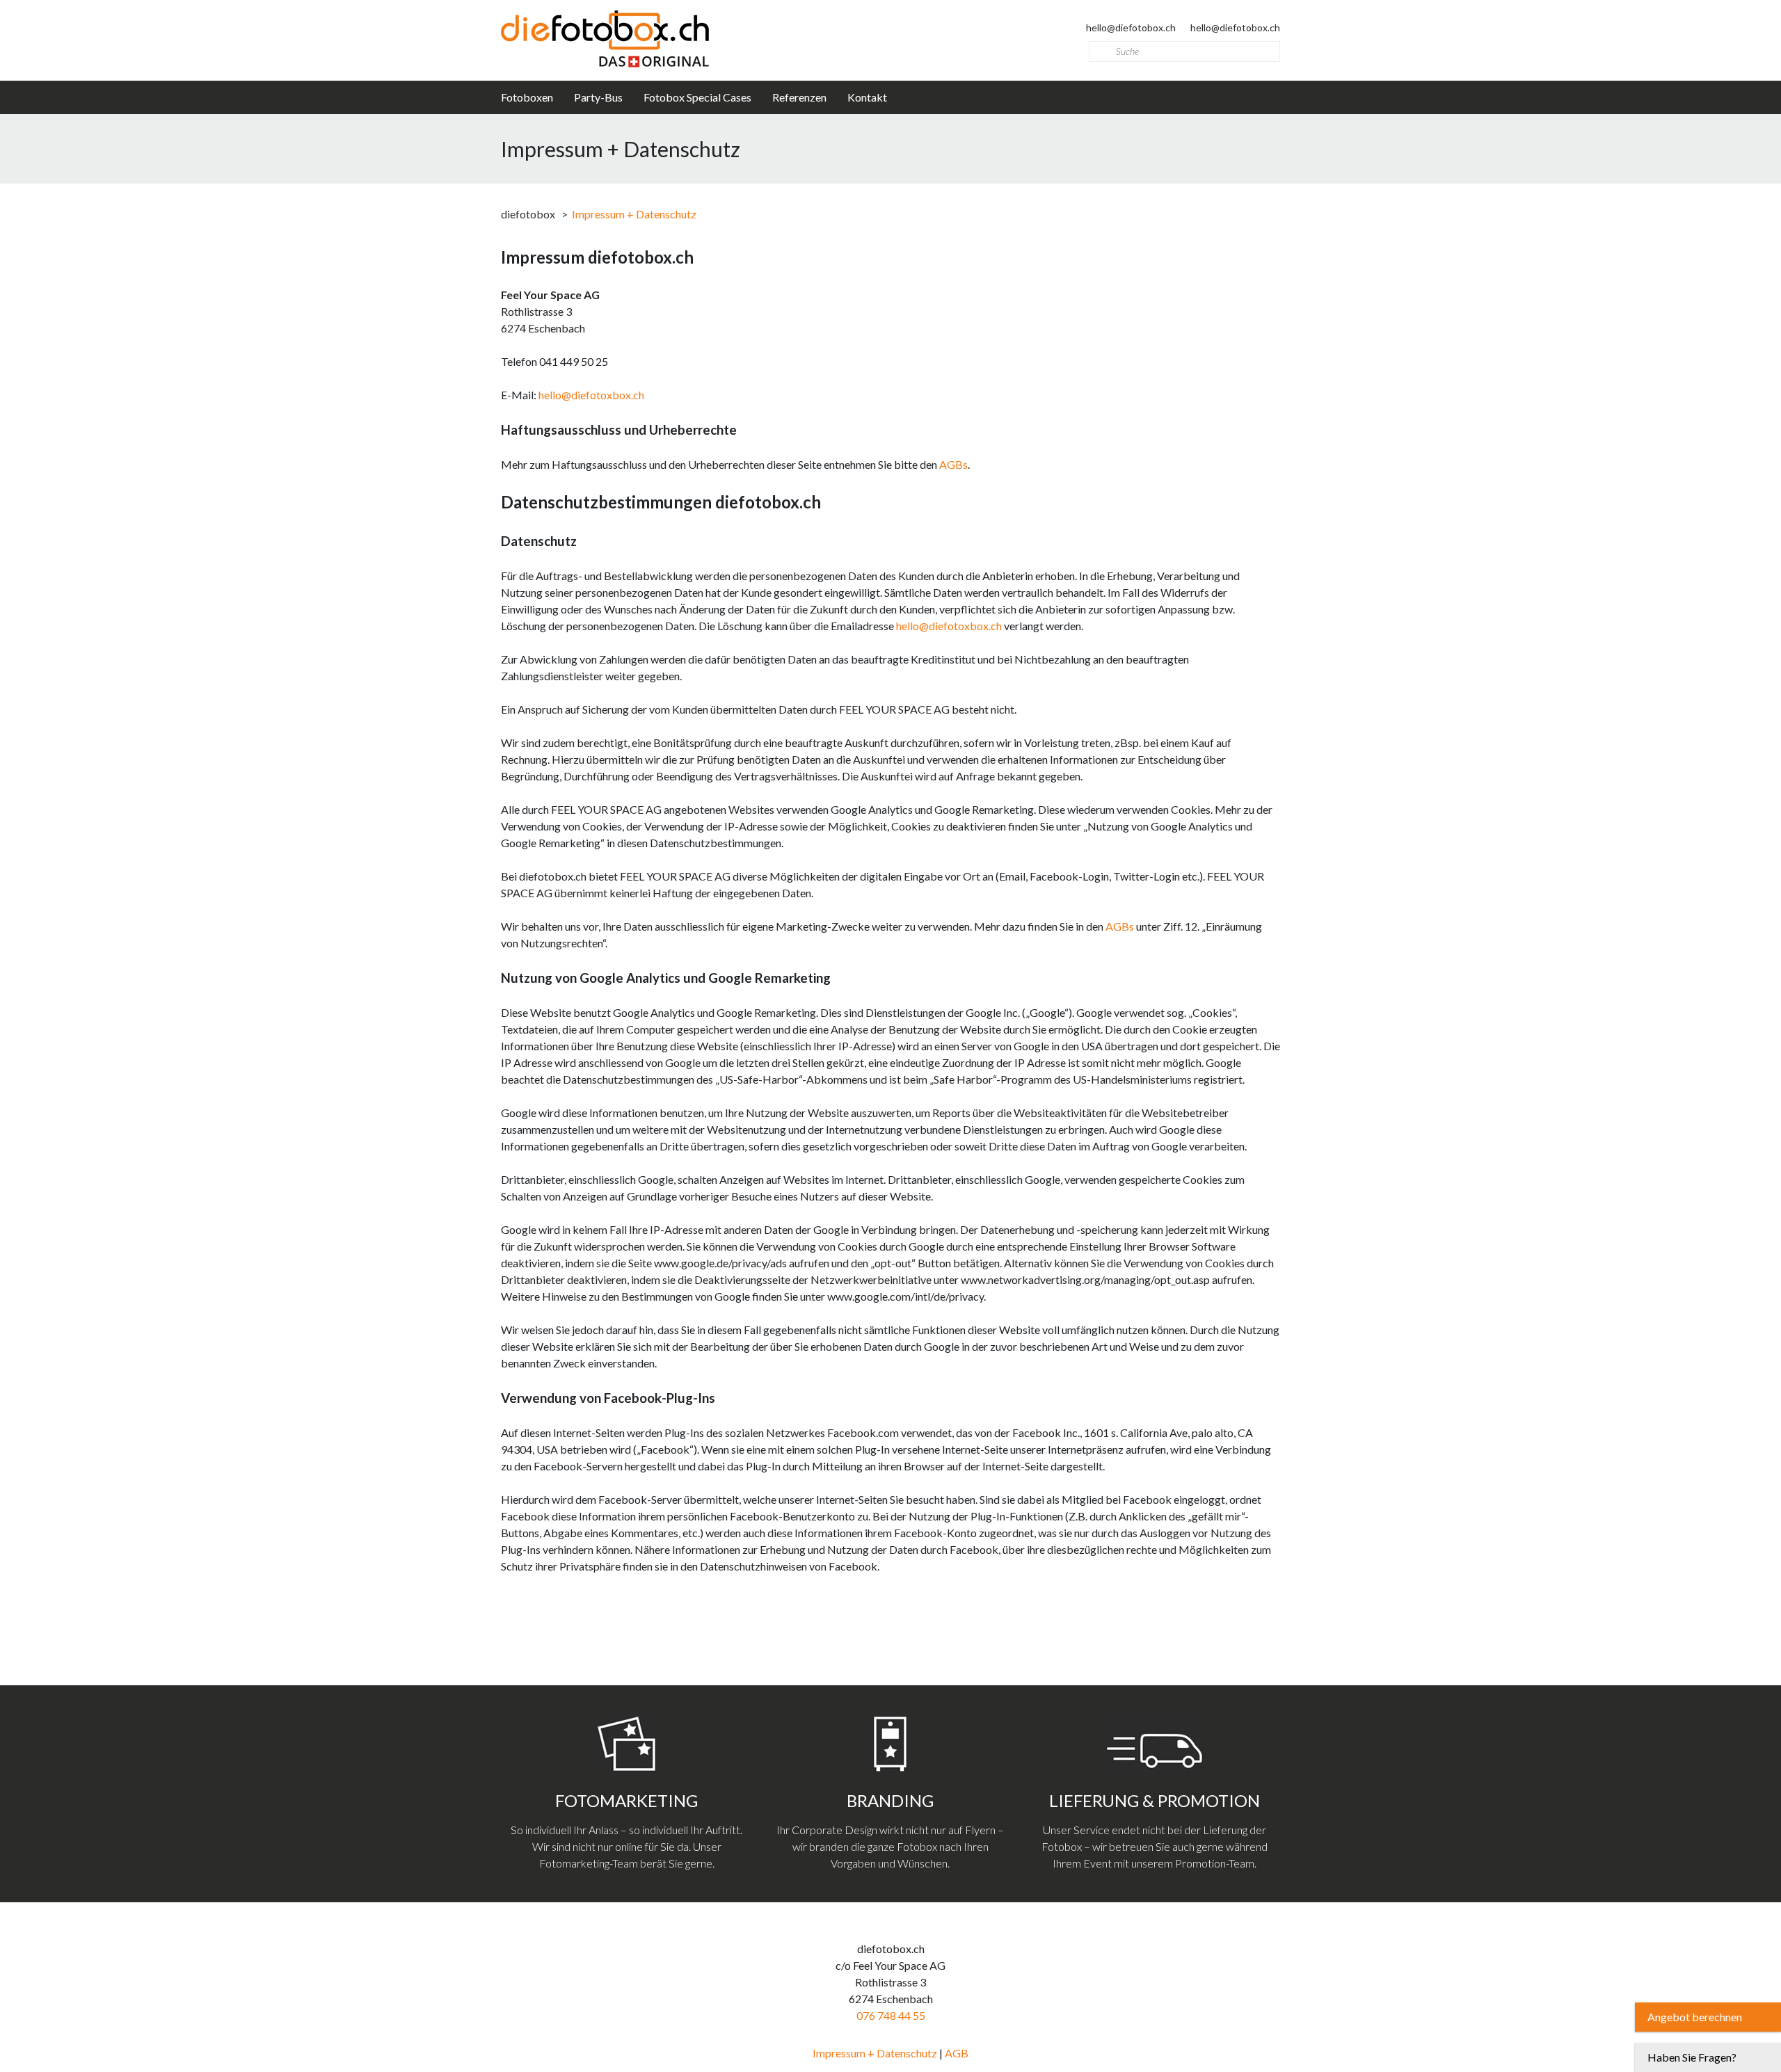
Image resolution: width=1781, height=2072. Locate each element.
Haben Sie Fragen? (1692, 2057)
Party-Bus (598, 97)
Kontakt (867, 97)
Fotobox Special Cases (697, 97)
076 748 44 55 (891, 2015)
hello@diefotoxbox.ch (591, 395)
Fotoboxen (527, 97)
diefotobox (528, 214)
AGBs (953, 464)
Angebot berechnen (1695, 2017)
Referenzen (799, 97)
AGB (957, 2053)
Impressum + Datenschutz (876, 2053)
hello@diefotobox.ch (1132, 27)
